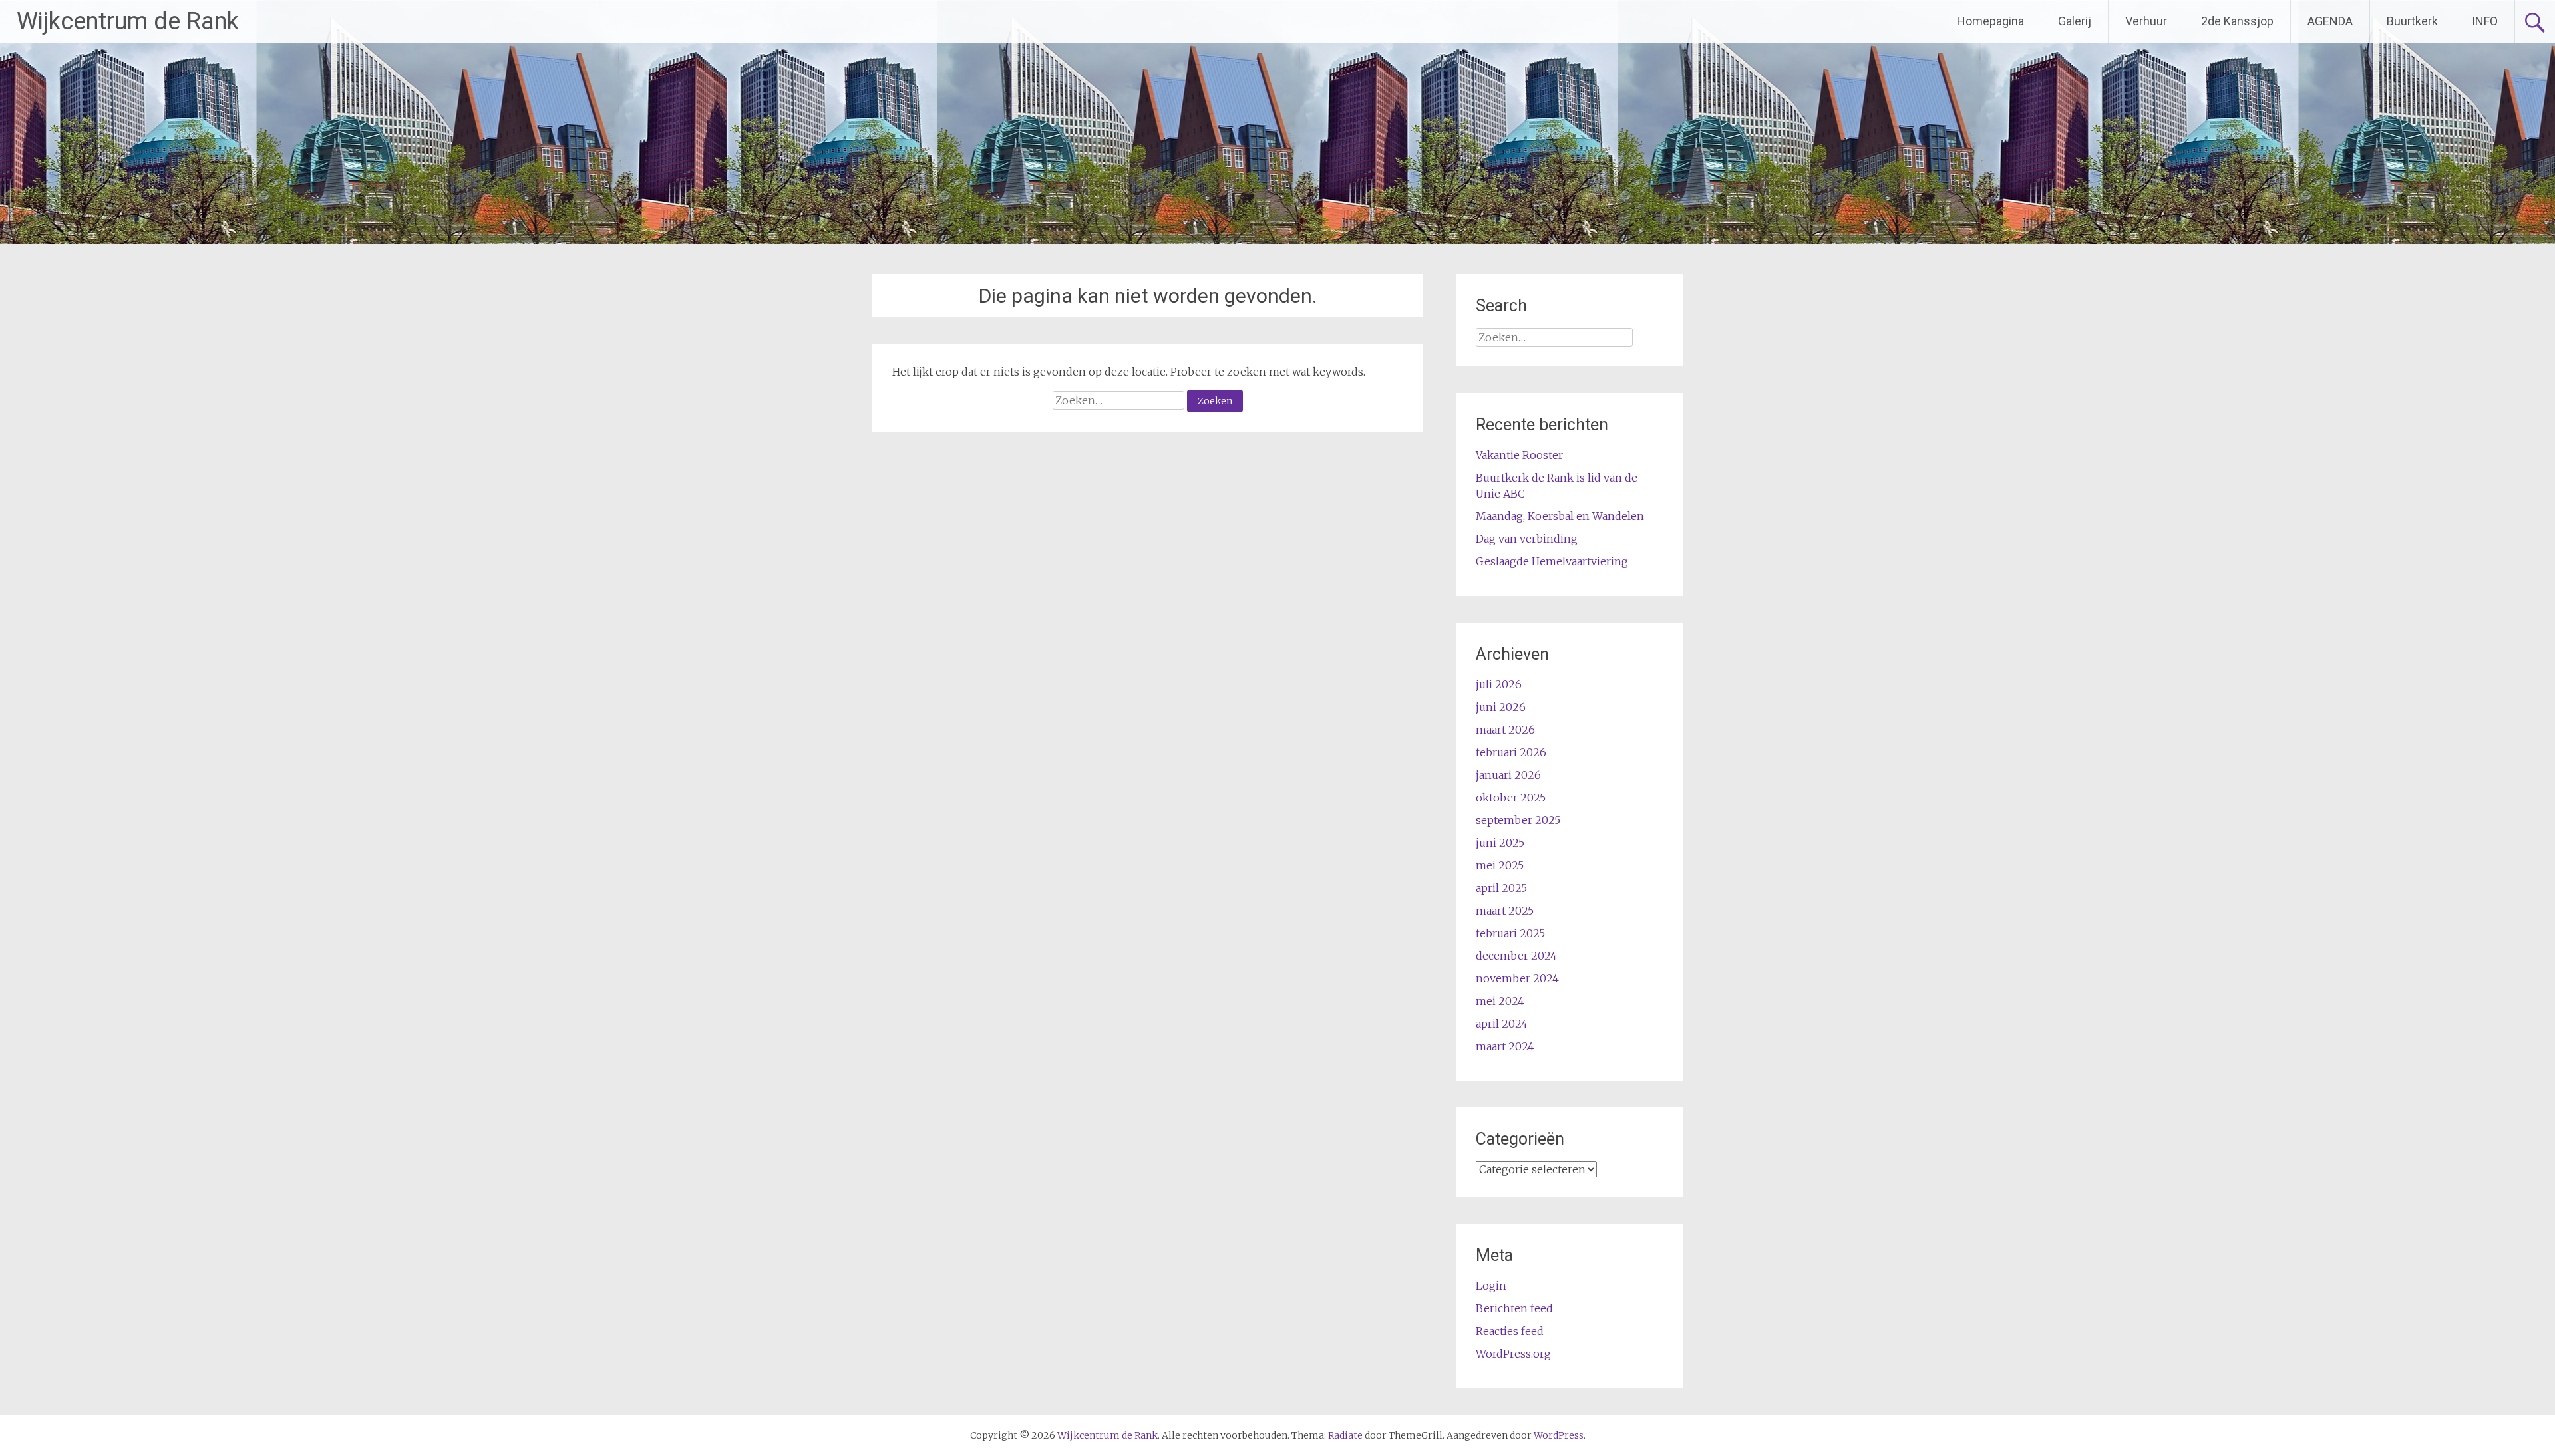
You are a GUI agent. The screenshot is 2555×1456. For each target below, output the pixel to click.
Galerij (2075, 21)
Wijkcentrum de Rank (128, 21)
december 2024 (1516, 956)
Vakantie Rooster (1519, 455)
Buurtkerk (2412, 21)
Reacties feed (1510, 1331)
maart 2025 (1505, 911)
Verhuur (2146, 21)
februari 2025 (1510, 933)
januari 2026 (1508, 775)
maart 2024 (1505, 1046)
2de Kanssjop (2237, 21)
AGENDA (2330, 21)
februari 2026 (1511, 752)
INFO (2485, 21)
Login (1491, 1286)
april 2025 (1501, 888)
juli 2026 (1499, 684)
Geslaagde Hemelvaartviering (1552, 561)
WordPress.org (1513, 1354)
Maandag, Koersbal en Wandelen (1560, 516)
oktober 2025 (1511, 798)
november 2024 (1517, 978)
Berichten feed (1514, 1308)
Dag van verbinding (1527, 539)
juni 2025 (1500, 843)
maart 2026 (1505, 730)
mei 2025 (1500, 865)
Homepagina (1990, 21)
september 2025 (1518, 820)
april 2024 (1502, 1024)
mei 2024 (1500, 1001)
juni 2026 (1501, 707)
